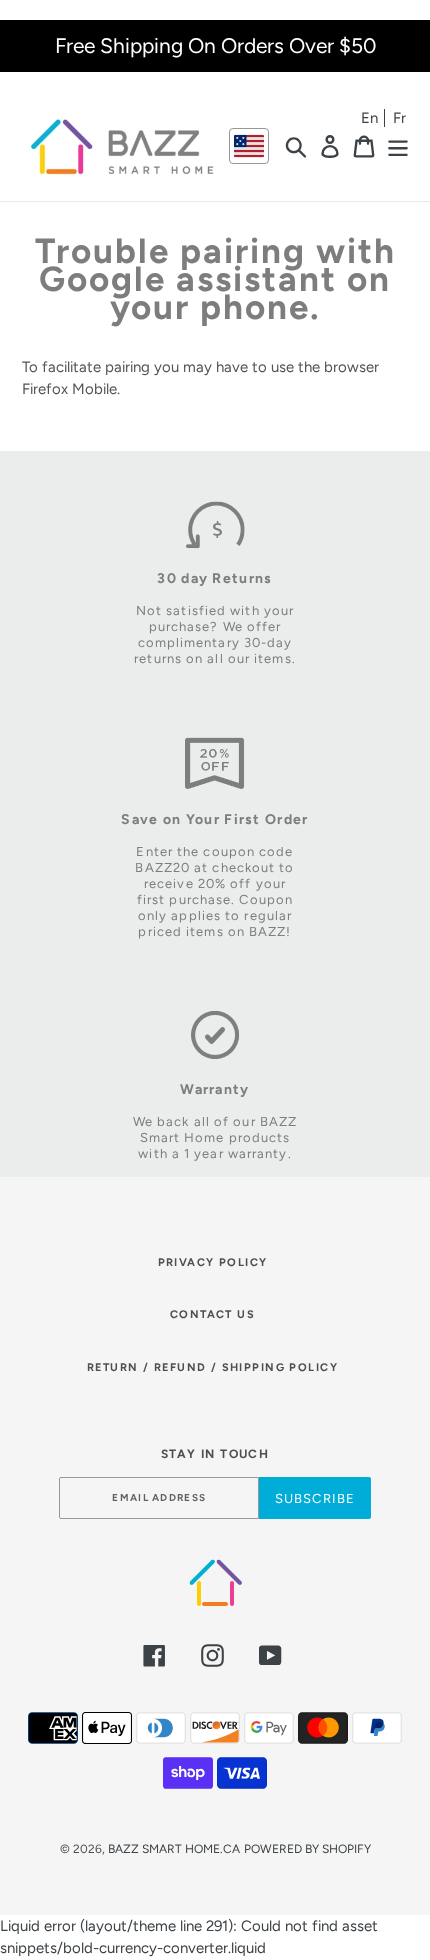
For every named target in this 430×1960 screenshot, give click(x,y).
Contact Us (212, 1314)
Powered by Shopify (307, 1849)
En (369, 118)
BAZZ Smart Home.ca (174, 1849)
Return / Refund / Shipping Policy (212, 1367)
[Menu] (398, 146)
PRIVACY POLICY (213, 1262)
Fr (399, 118)
